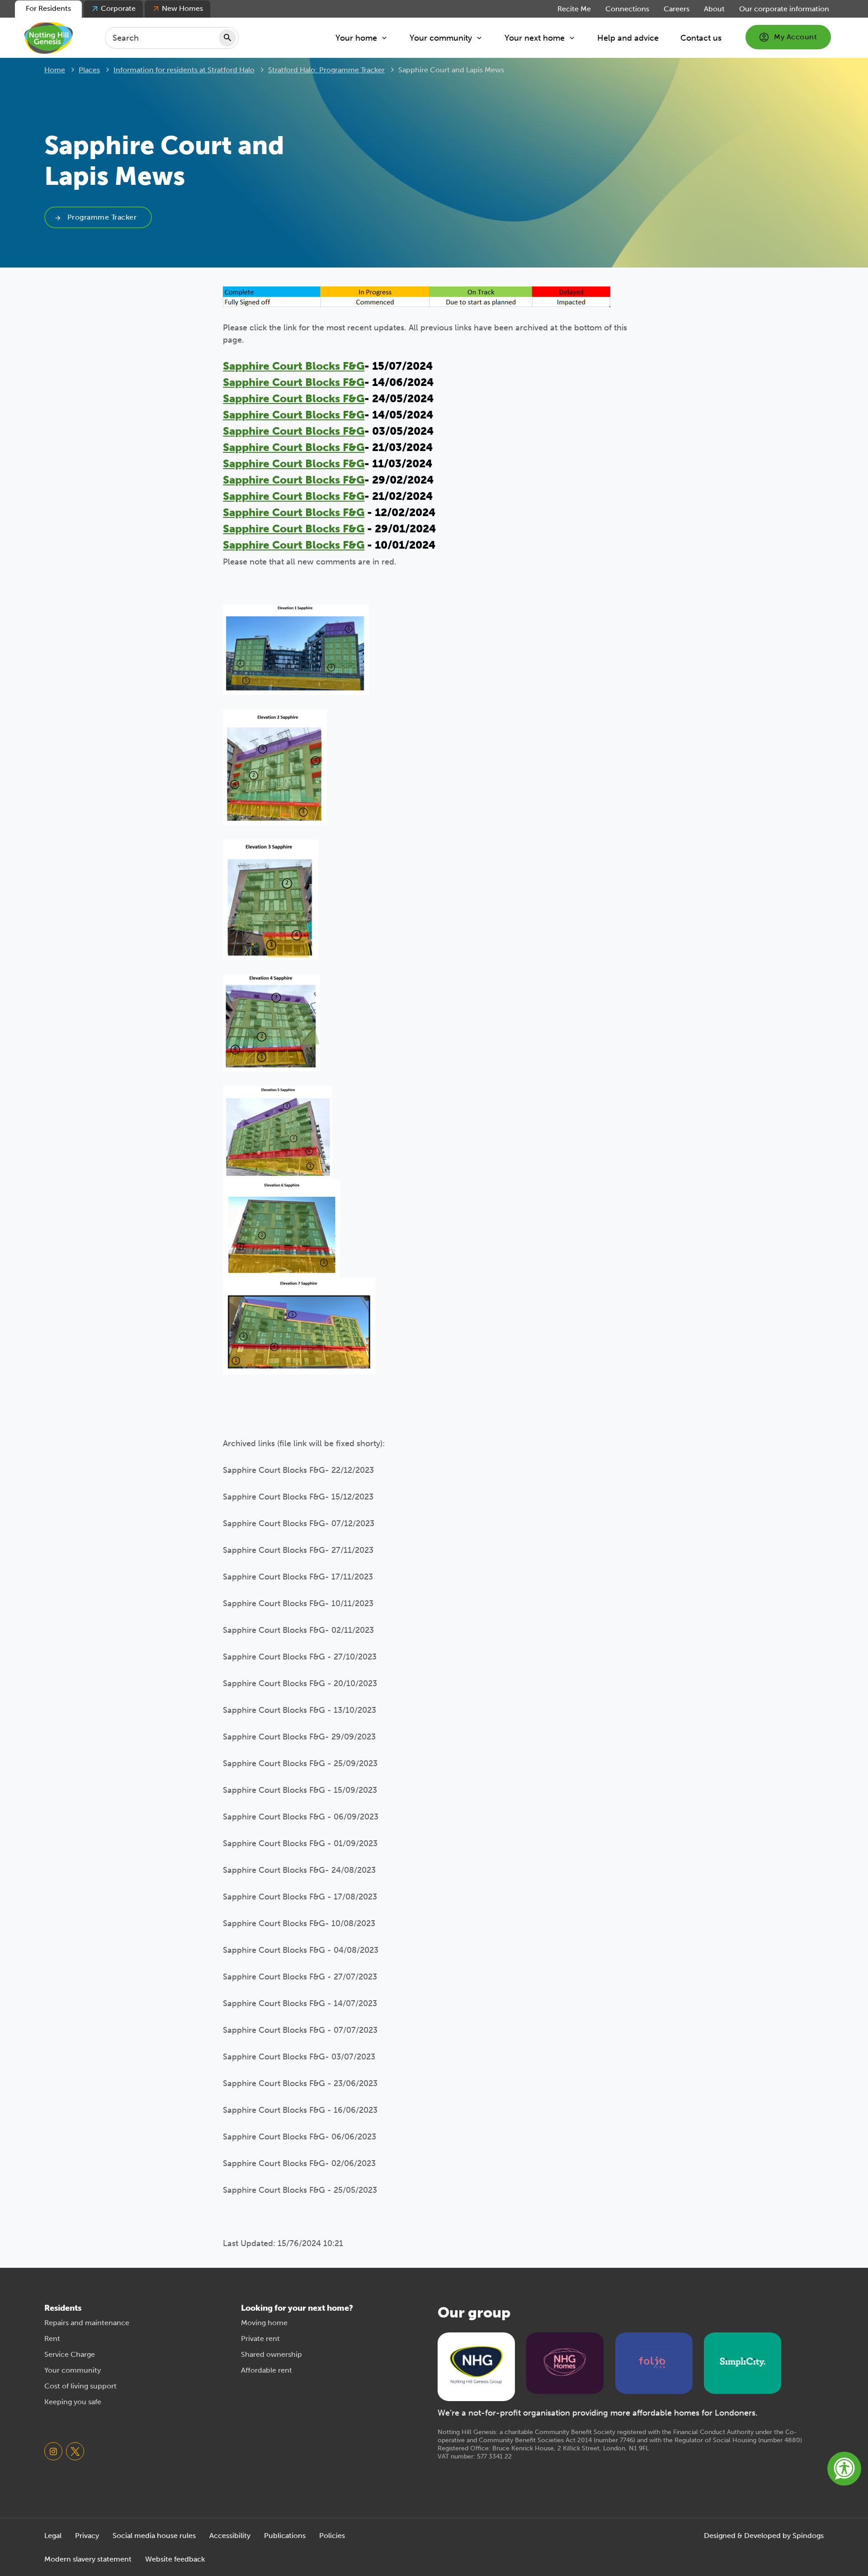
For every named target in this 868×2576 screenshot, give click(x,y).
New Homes (182, 8)
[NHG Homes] (565, 2362)
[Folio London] (654, 2362)
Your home (356, 38)
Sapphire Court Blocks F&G (294, 366)
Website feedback (175, 2559)
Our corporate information (784, 9)
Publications (285, 2536)
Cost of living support (80, 2386)
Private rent (260, 2339)
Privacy (87, 2536)
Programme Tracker (102, 217)
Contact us (701, 38)
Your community (441, 38)
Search (227, 38)
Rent (52, 2339)
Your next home (535, 38)
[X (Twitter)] (75, 2451)
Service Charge (70, 2354)
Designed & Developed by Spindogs (764, 2536)
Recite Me (574, 9)
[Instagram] (53, 2451)
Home (55, 70)
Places (89, 70)
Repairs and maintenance (87, 2323)
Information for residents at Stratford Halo (184, 70)
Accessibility (230, 2536)
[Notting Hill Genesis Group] (476, 2366)
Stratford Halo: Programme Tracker (326, 70)
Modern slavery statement (88, 2559)
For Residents (48, 8)
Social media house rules (154, 2536)
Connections (627, 9)
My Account (795, 37)
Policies (332, 2536)
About (714, 9)
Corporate (118, 8)
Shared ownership (271, 2354)
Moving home (264, 2323)
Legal (53, 2536)
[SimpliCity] (743, 2362)
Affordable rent (267, 2370)
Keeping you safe (73, 2402)
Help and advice (628, 38)
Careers (677, 9)
